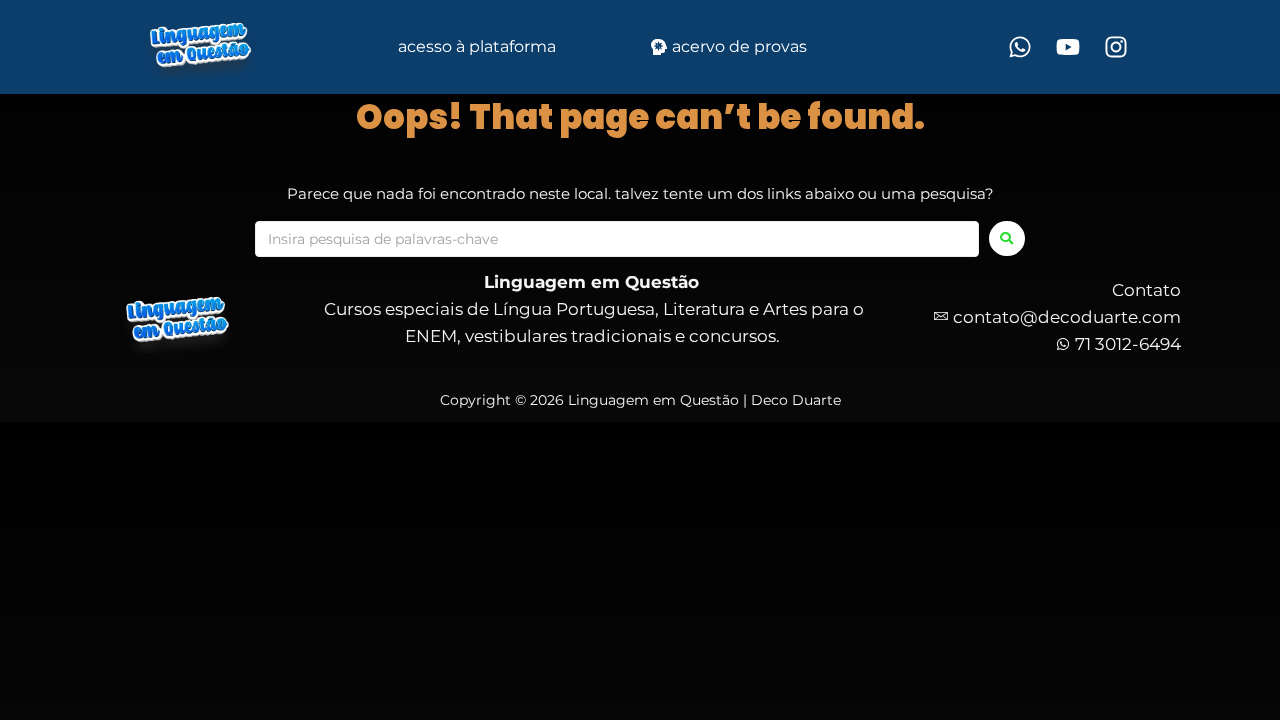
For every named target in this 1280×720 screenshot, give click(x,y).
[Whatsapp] (1020, 47)
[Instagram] (1116, 47)
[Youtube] (1068, 47)
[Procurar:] (617, 239)
